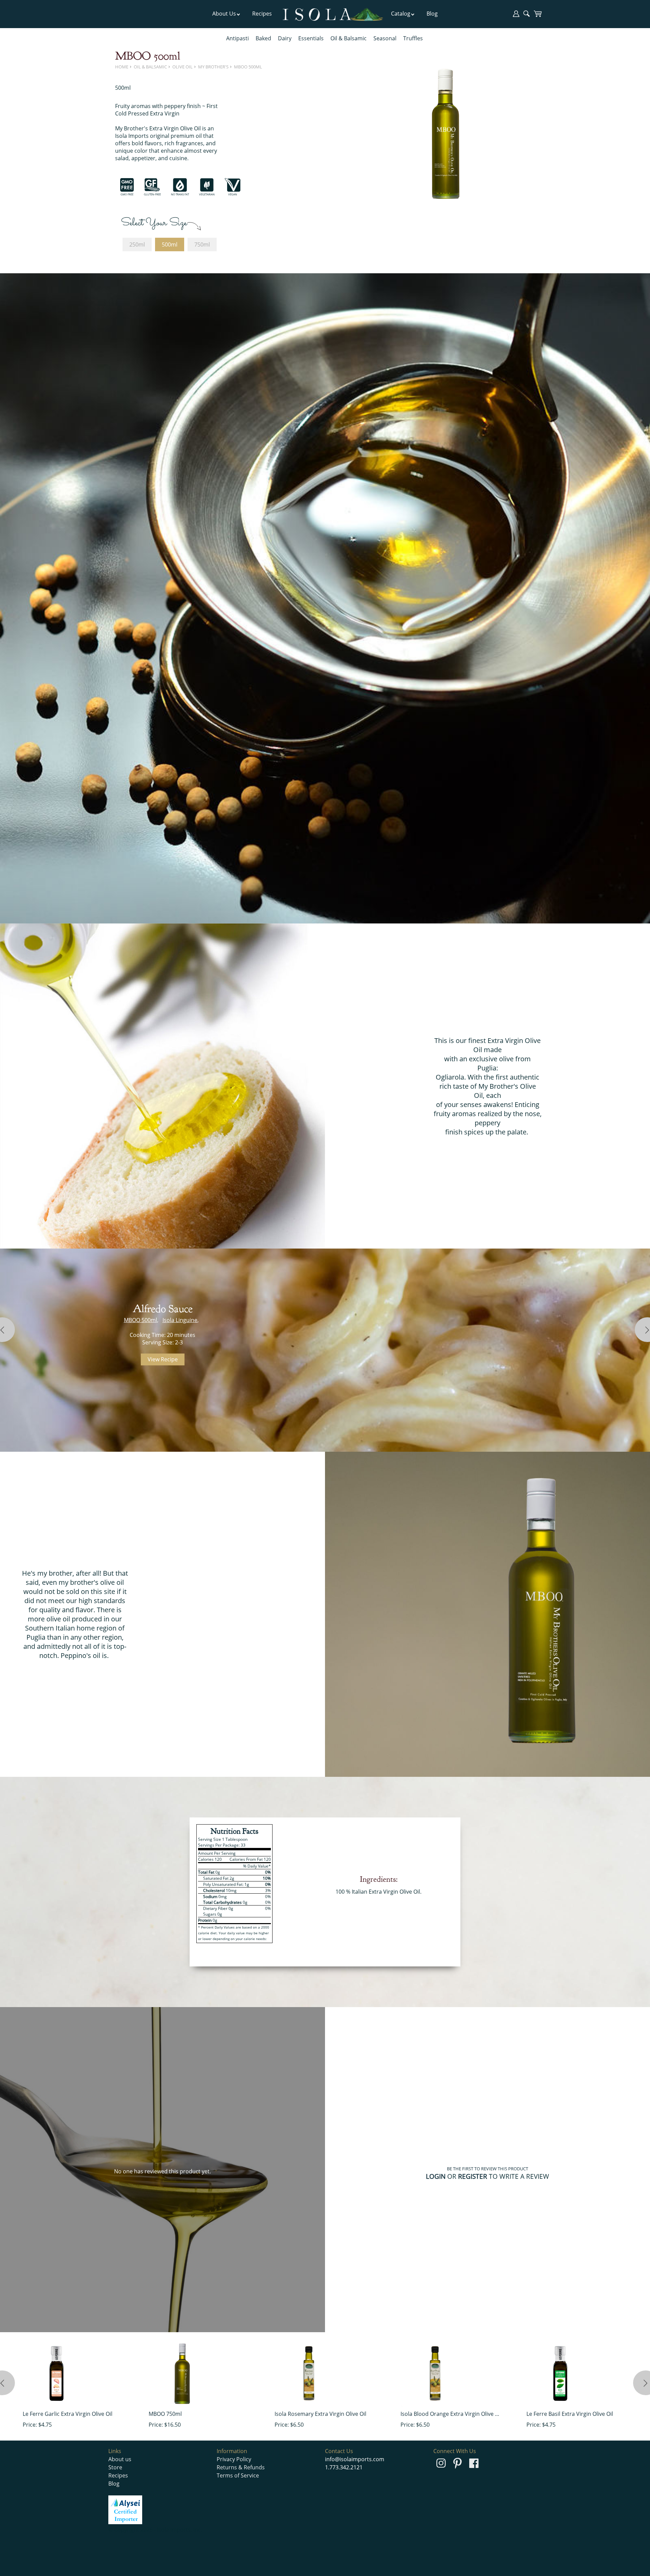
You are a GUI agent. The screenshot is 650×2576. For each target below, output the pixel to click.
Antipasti (237, 38)
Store (115, 2467)
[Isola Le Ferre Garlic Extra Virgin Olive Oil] (57, 2373)
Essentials (311, 38)
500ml (170, 244)
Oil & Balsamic (349, 38)
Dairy (285, 38)
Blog (432, 14)
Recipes (262, 14)
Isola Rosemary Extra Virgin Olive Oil (320, 2414)
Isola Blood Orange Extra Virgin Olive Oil (451, 2414)
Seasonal (385, 38)
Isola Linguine (180, 1320)
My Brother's (213, 67)
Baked (263, 38)
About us (120, 2459)
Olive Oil (182, 67)
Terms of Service (238, 2475)
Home (122, 67)
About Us (224, 14)
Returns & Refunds (241, 2467)
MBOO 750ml (165, 2414)
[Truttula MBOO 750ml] (182, 2373)
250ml (137, 244)
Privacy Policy (234, 2459)
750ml (202, 244)
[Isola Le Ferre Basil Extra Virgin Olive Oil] (560, 2373)
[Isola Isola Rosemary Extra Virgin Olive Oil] (308, 2373)
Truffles (413, 38)
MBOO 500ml (248, 67)
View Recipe (163, 1359)
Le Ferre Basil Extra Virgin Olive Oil (570, 2414)
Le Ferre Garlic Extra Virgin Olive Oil (68, 2414)
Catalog (401, 14)
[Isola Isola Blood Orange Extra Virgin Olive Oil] (434, 2373)
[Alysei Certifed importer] (125, 2522)
